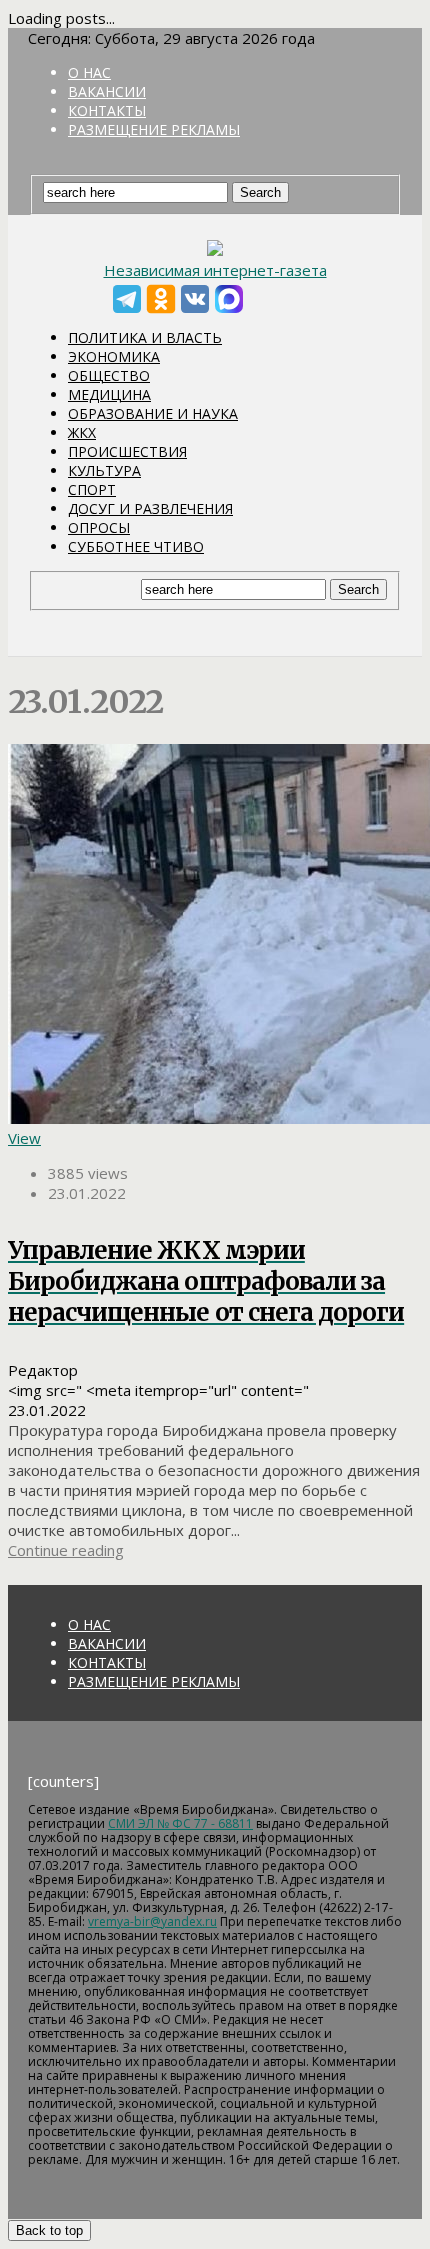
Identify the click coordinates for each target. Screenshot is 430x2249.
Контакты (107, 110)
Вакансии (107, 91)
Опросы (99, 527)
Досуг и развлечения (150, 508)
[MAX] (229, 299)
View (24, 1138)
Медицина (109, 394)
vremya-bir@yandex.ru (152, 1921)
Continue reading (66, 1550)
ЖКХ (82, 432)
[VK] (195, 299)
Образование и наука (153, 413)
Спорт (92, 489)
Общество (109, 375)
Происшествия (127, 451)
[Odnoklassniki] (161, 299)
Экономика (114, 356)
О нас (89, 72)
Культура (104, 470)
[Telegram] (127, 299)
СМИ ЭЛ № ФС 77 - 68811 (180, 1823)
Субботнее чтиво (136, 546)
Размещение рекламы (154, 129)
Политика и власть (145, 337)
